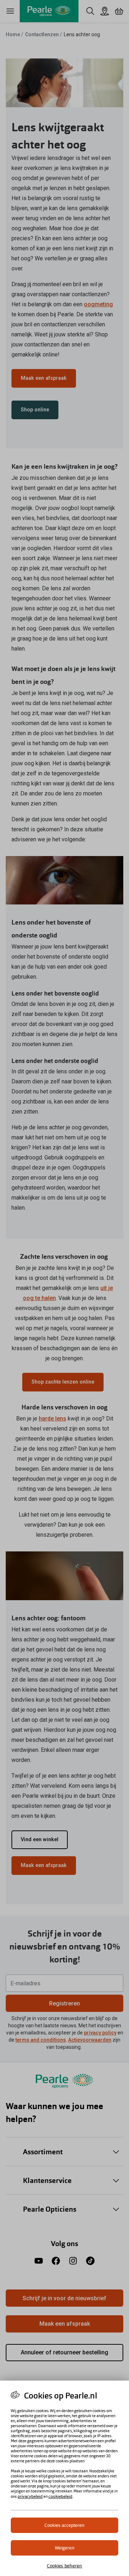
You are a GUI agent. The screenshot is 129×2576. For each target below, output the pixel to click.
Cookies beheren (65, 2566)
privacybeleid (30, 2496)
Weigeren (65, 2548)
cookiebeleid (60, 2496)
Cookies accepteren (64, 2525)
